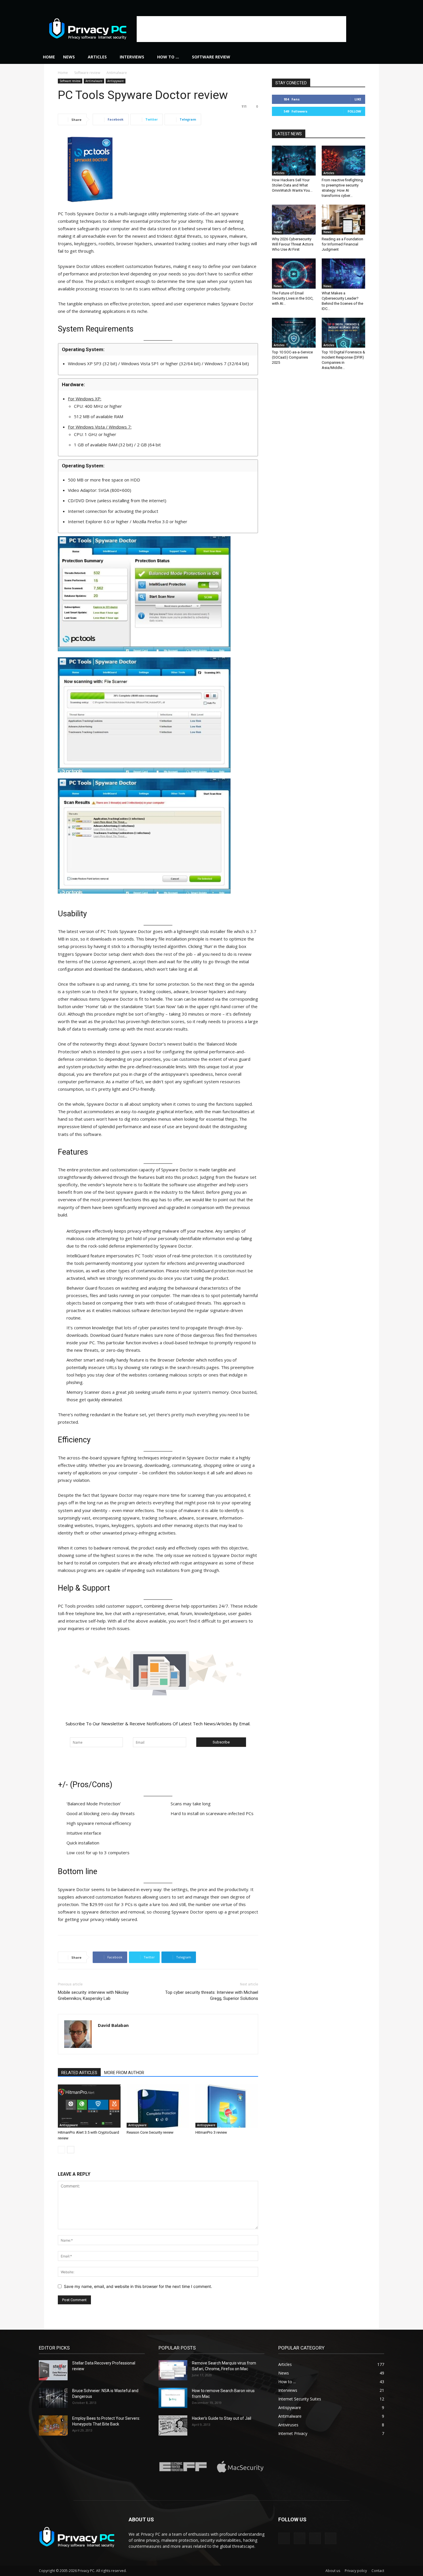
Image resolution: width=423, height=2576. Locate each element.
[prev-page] (61, 2150)
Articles (97, 57)
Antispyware (116, 81)
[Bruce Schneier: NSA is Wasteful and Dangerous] (53, 2398)
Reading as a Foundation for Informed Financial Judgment (342, 244)
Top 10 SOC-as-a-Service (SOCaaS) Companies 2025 (292, 357)
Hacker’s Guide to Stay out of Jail (222, 2418)
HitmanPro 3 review (211, 2132)
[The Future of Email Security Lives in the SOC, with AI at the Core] (294, 273)
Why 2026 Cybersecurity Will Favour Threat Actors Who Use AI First (293, 244)
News (69, 57)
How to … (168, 57)
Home (49, 57)
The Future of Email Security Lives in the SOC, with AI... (293, 298)
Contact (378, 2571)
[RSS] (370, 4)
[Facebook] (351, 4)
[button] (377, 57)
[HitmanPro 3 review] (227, 2106)
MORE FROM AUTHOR (124, 2073)
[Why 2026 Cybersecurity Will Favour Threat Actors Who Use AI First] (294, 220)
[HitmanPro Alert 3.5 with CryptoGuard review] (89, 2106)
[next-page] (71, 2150)
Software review (211, 57)
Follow (354, 111)
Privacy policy (356, 2571)
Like (358, 99)
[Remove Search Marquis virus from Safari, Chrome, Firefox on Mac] (173, 2370)
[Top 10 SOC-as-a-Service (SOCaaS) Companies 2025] (294, 333)
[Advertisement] (241, 29)
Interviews (132, 57)
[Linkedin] (361, 4)
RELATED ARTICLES (79, 2073)
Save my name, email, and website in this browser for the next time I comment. (138, 2286)
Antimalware (94, 81)
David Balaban (113, 2025)
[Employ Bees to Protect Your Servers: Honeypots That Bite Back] (53, 2425)
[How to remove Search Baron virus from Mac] (173, 2398)
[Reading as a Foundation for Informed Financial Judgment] (344, 220)
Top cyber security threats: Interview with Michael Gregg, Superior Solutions (212, 1995)
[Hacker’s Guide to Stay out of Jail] (173, 2425)
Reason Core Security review (150, 2132)
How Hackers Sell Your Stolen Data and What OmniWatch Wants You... (292, 185)
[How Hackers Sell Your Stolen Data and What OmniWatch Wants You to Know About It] (294, 161)
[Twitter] (380, 4)
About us (333, 2571)
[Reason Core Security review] (158, 2106)
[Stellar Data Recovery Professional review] (53, 2370)
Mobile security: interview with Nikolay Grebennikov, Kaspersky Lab (93, 1995)
